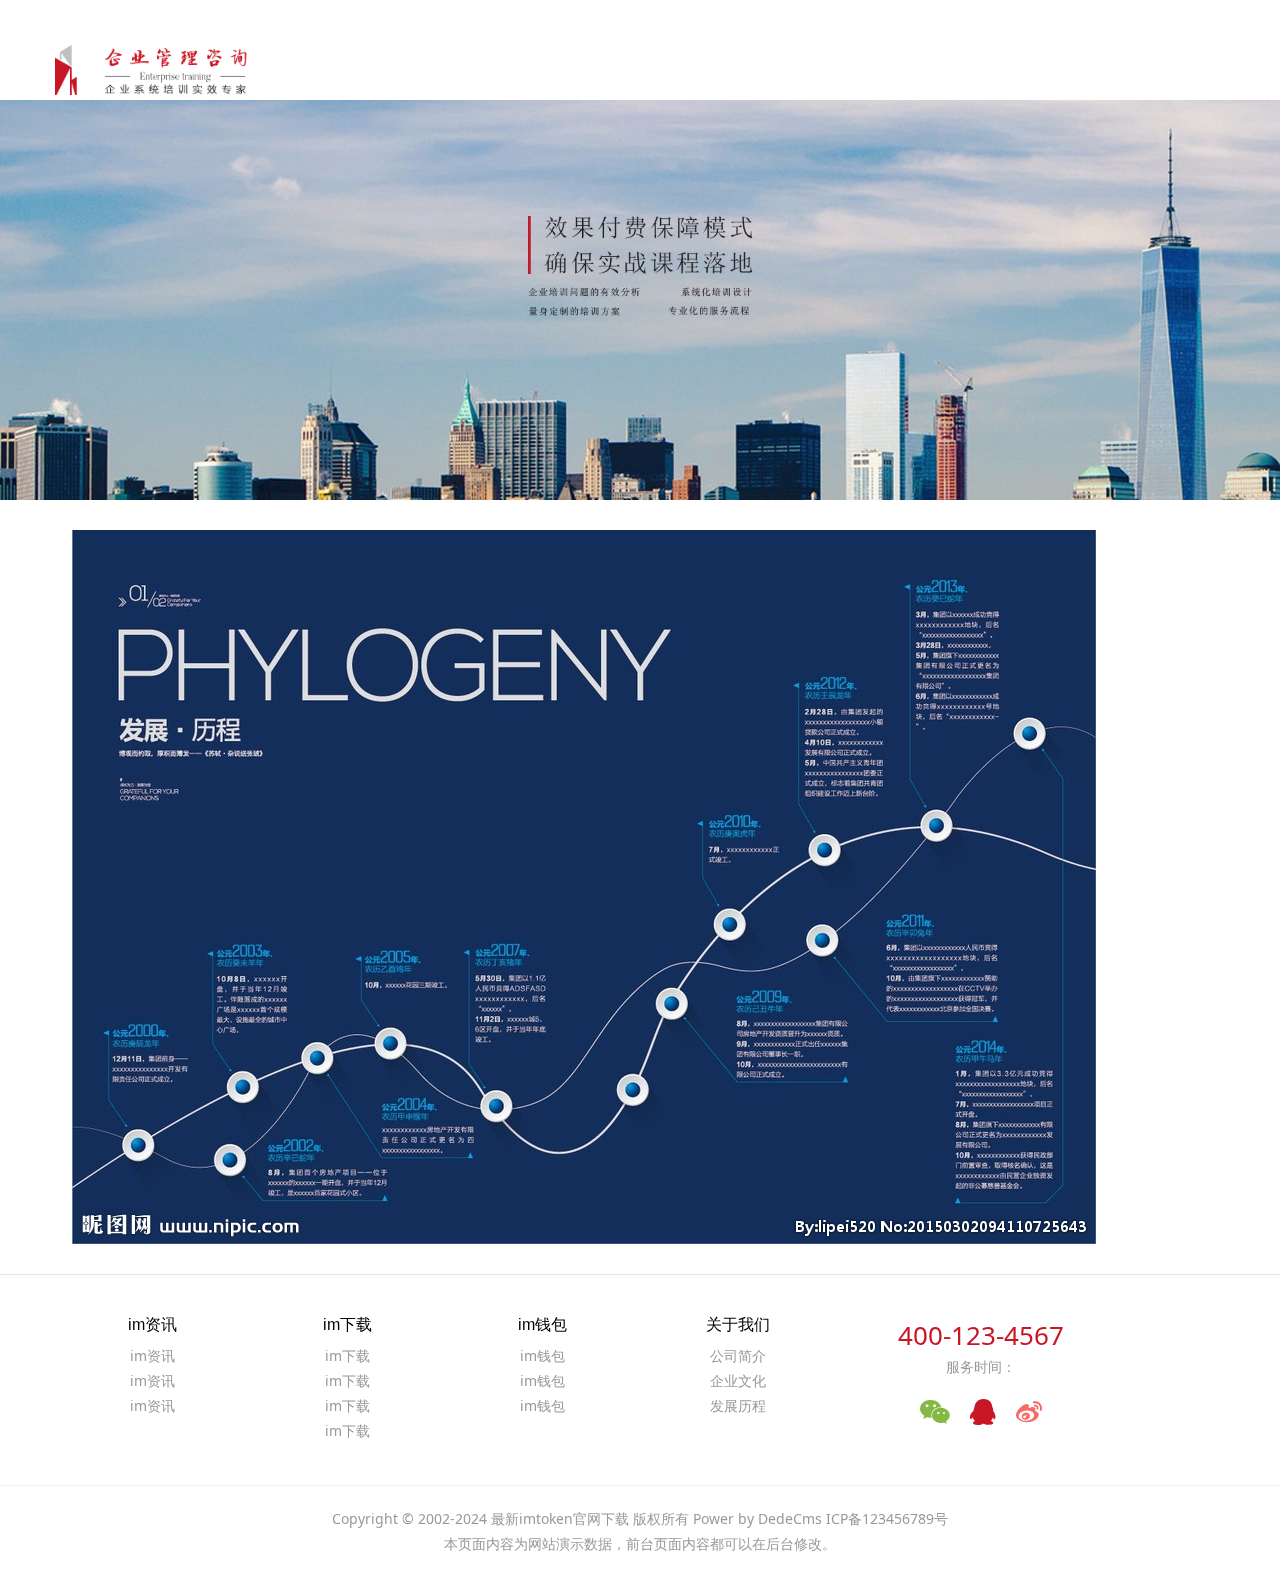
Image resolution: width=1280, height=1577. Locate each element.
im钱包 (905, 69)
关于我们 (1096, 69)
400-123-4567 (981, 1335)
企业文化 (738, 1380)
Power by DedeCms (757, 1518)
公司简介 (738, 1355)
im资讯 (730, 69)
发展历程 (738, 1405)
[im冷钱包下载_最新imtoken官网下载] (163, 65)
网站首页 (649, 69)
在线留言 (1182, 69)
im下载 (817, 69)
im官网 (992, 69)
